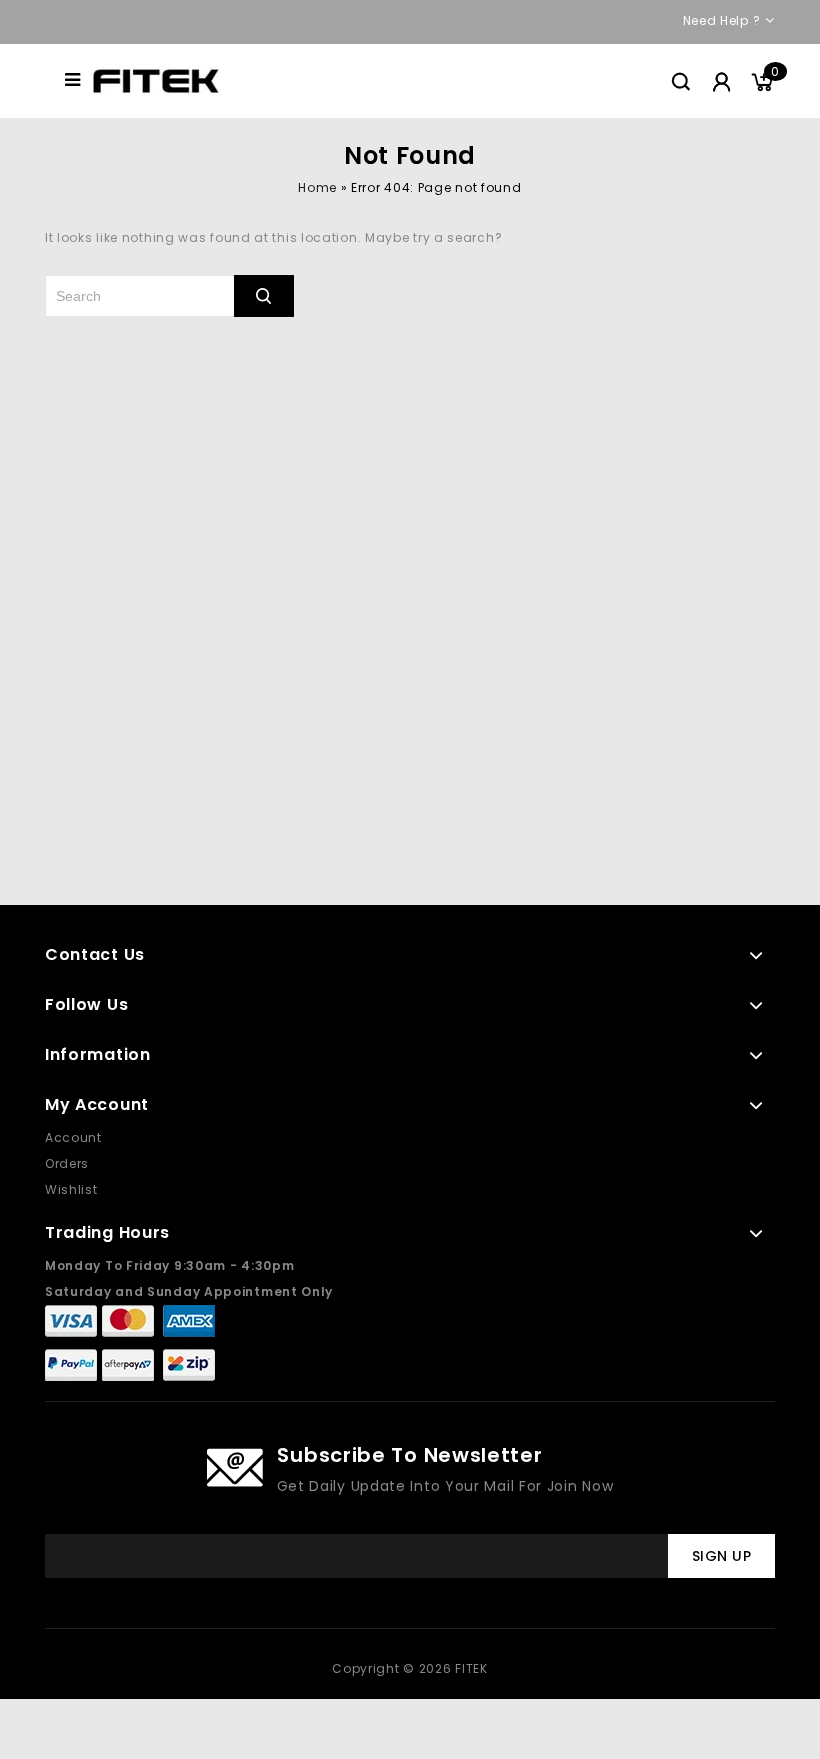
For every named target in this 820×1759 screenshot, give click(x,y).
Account (73, 1137)
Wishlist (71, 1189)
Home (317, 187)
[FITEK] (156, 79)
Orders (67, 1163)
